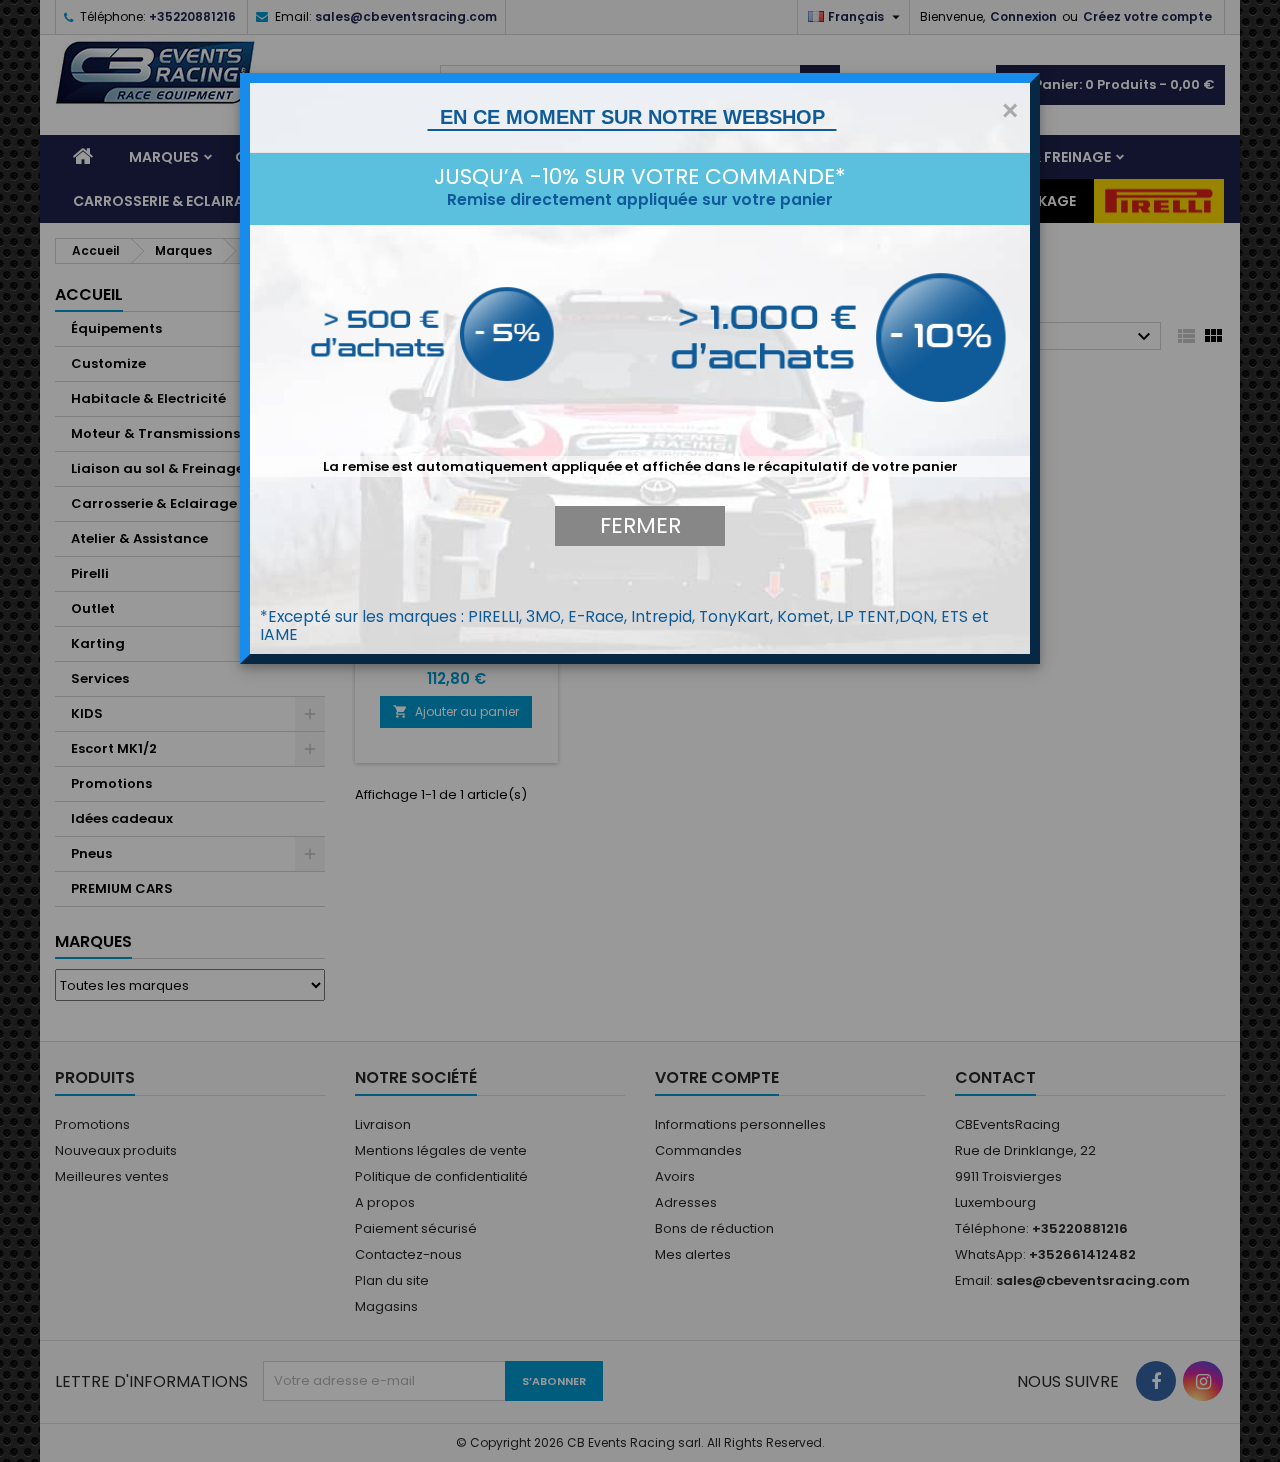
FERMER (640, 525)
